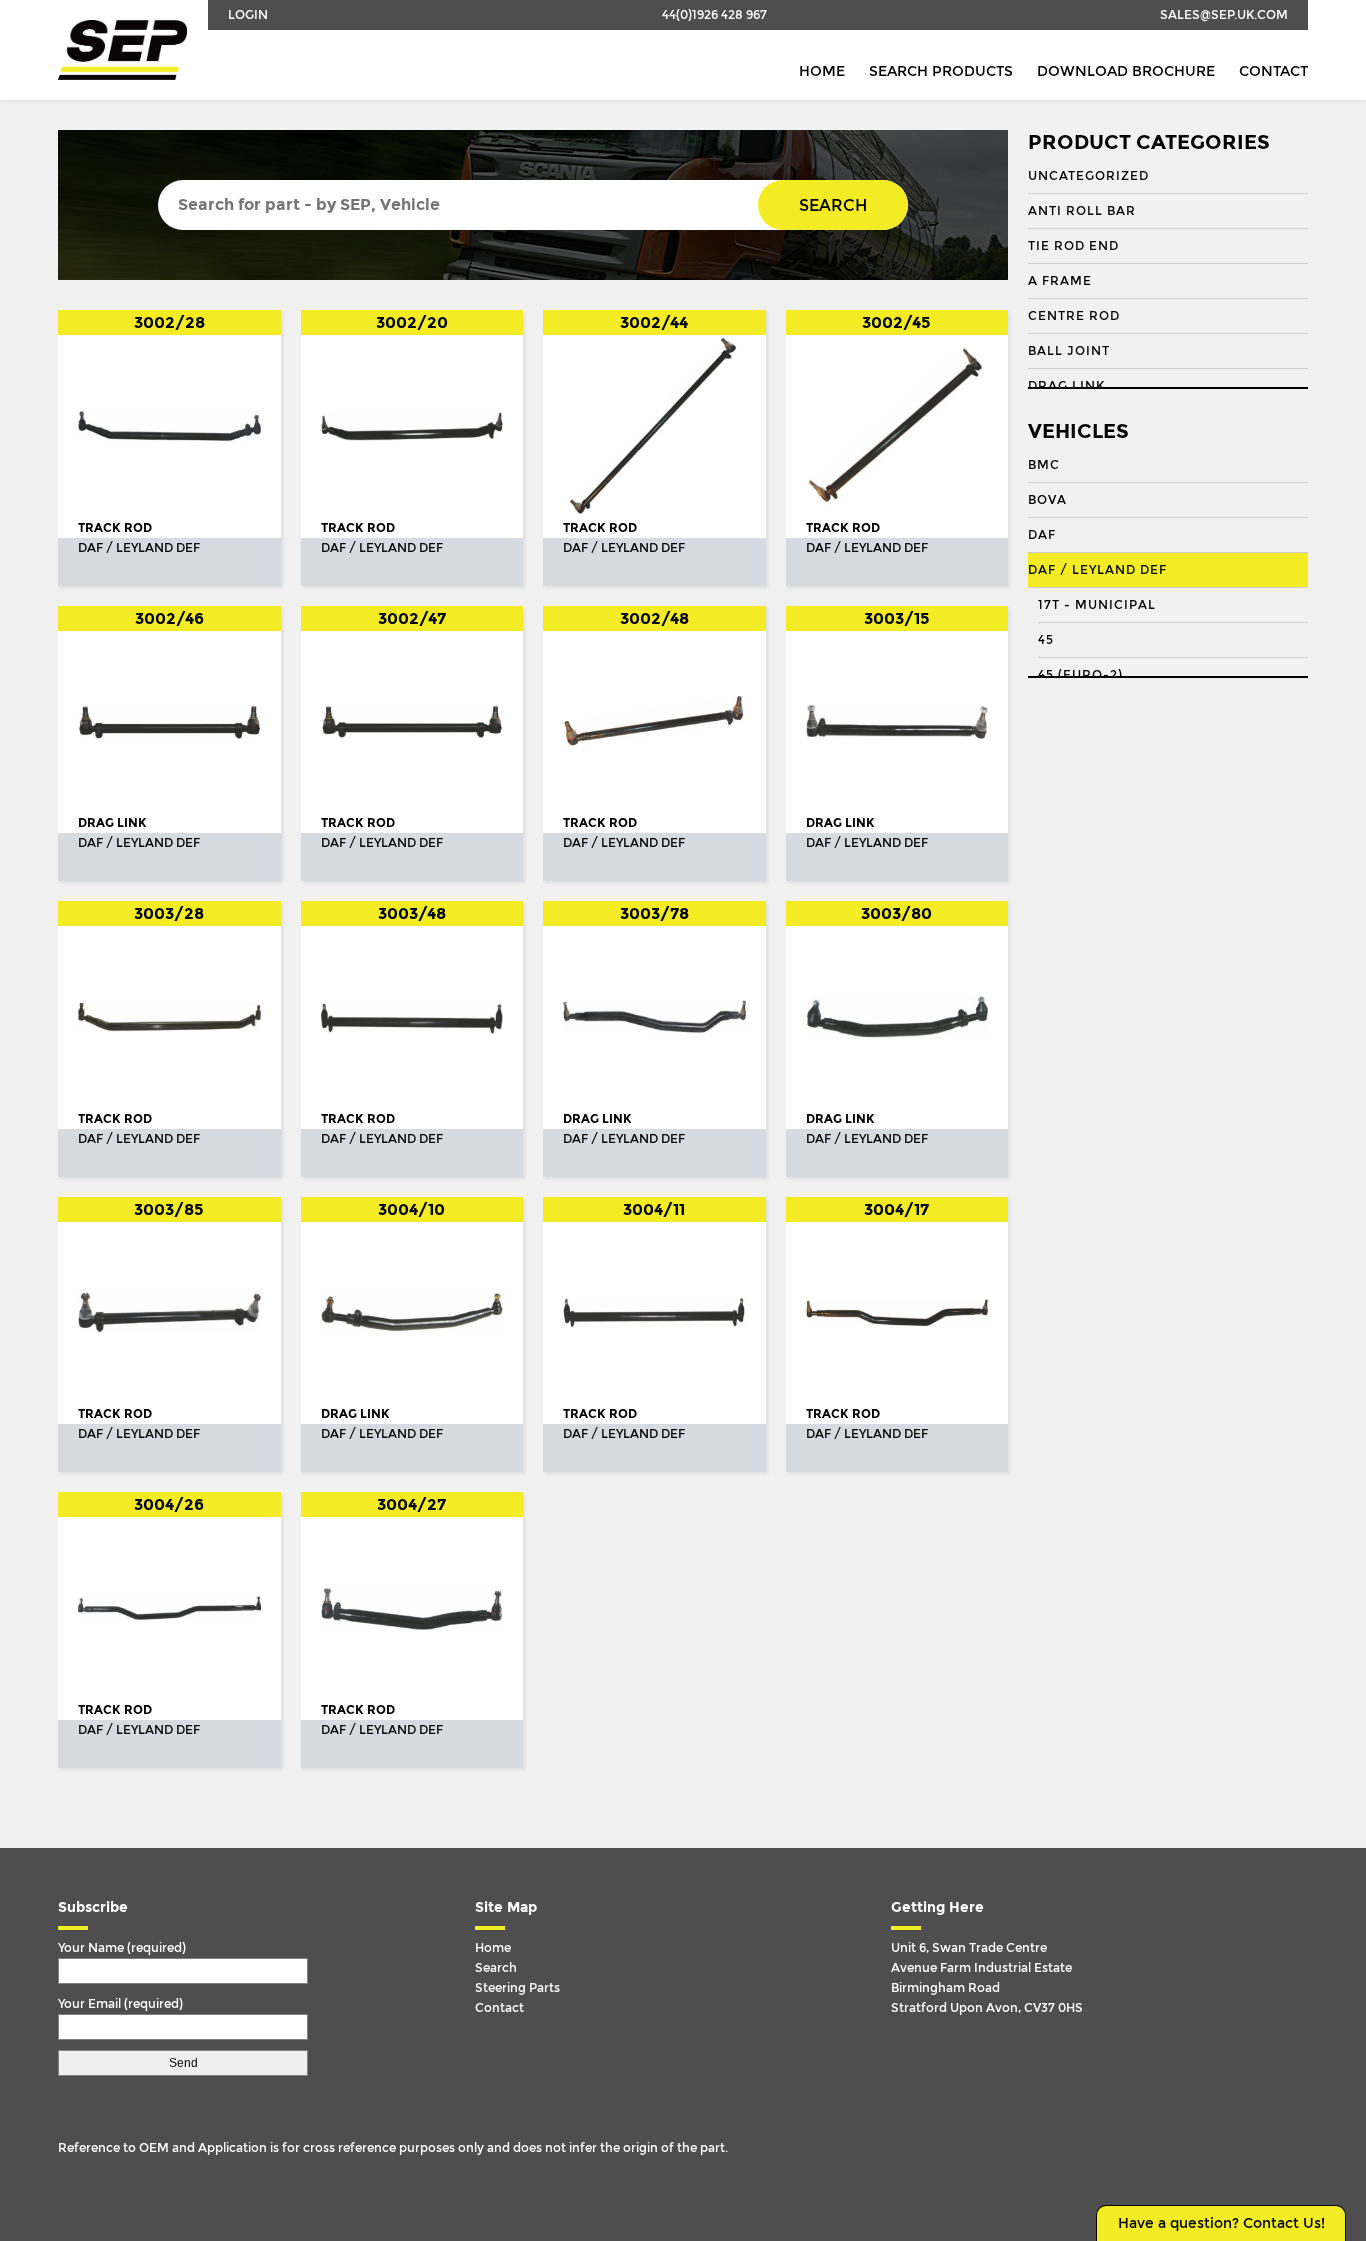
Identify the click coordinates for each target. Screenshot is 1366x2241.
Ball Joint (1069, 351)
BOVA (1047, 500)
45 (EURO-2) (1080, 675)
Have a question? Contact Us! (1221, 2223)
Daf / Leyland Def (1097, 570)
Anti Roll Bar (1082, 211)
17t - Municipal (1097, 605)
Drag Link (1066, 386)
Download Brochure (1126, 71)
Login (248, 15)
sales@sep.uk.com (1224, 15)
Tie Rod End (1073, 246)
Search (833, 205)
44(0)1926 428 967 (714, 15)
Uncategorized (1088, 176)
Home (822, 71)
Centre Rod (1074, 316)
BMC (1044, 465)
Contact (1273, 71)
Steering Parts (517, 1988)
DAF (1042, 535)
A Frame (1060, 281)
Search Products (941, 71)
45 (1046, 640)
